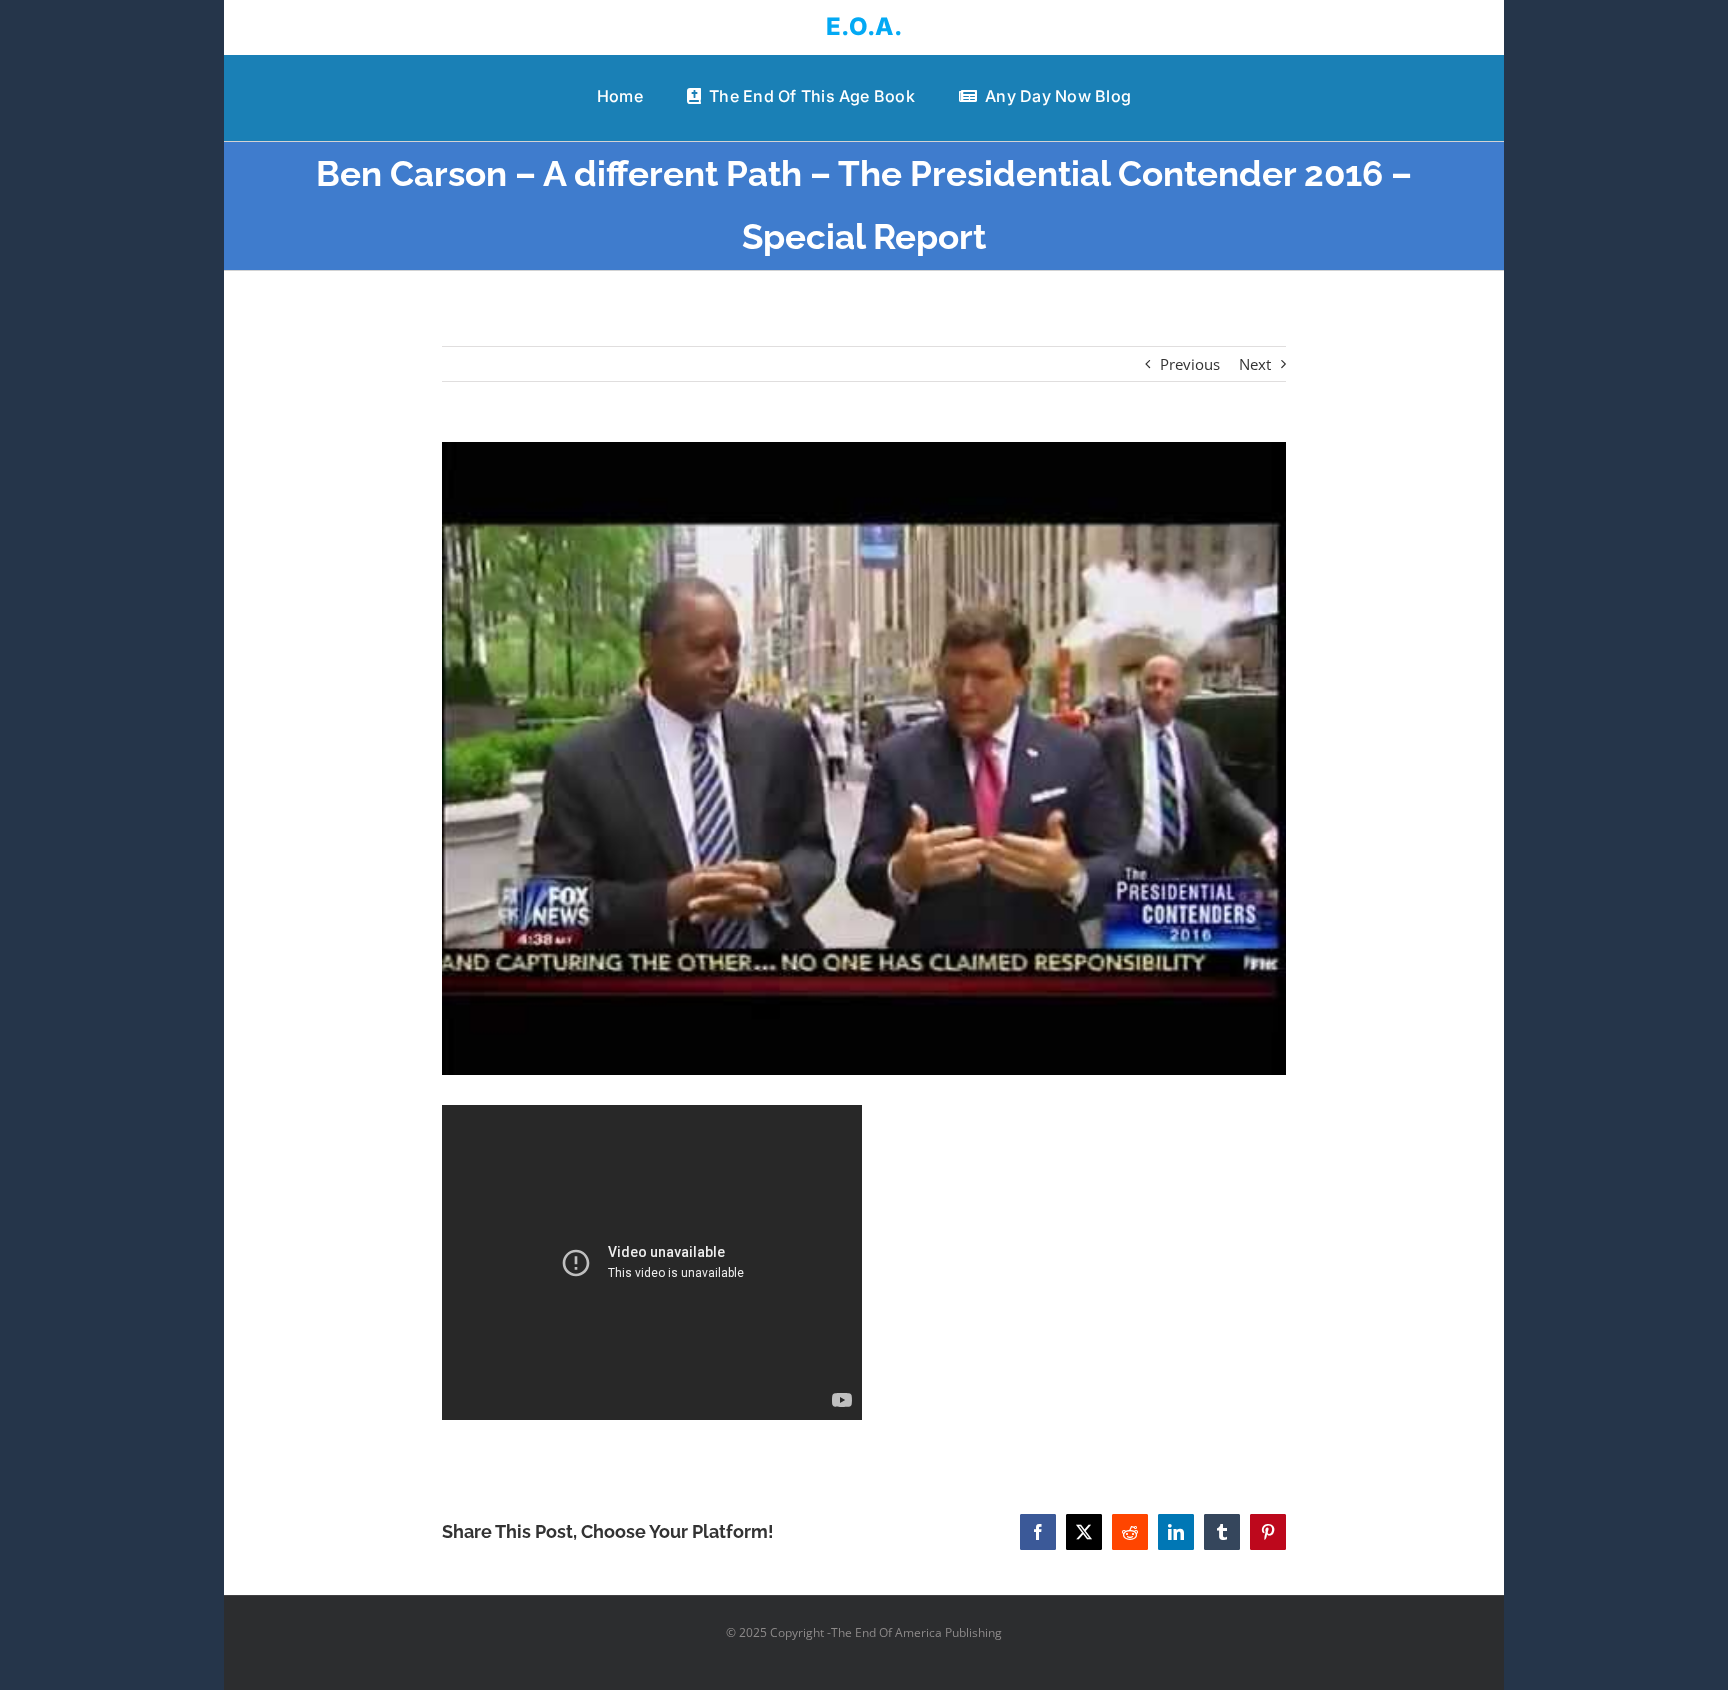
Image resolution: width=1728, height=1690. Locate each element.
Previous (1190, 364)
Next (1255, 364)
